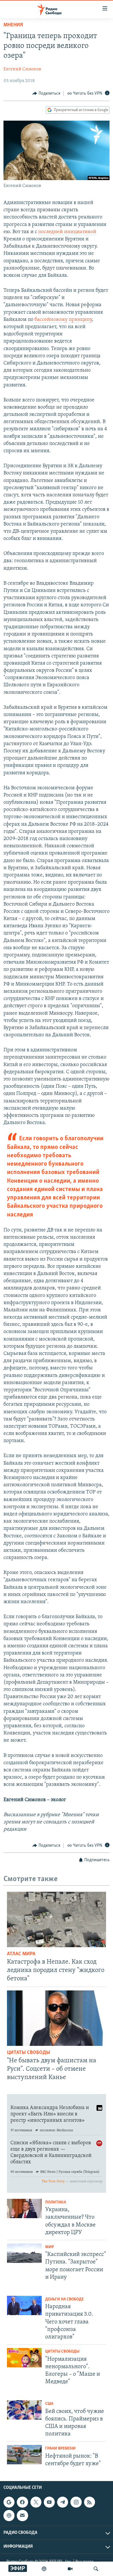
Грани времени (60, 2449)
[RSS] (90, 2502)
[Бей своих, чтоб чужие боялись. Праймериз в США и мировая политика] (24, 2410)
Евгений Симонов (22, 69)
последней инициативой (67, 232)
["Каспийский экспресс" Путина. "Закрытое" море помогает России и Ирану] (24, 2253)
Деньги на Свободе (64, 2299)
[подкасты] (44, 2569)
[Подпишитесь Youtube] (49, 2502)
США (49, 2404)
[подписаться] (22, 2515)
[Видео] (70, 2569)
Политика (56, 2202)
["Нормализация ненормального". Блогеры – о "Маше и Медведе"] (24, 2358)
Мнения (13, 25)
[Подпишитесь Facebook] (22, 2502)
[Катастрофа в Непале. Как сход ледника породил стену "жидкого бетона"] (57, 1919)
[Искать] (96, 2569)
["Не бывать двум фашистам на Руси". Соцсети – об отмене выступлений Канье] (57, 2018)
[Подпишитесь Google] (9, 2502)
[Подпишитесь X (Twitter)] (36, 2502)
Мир (50, 2247)
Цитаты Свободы (29, 2053)
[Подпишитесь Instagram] (76, 2502)
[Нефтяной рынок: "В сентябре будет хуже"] (24, 2455)
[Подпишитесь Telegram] (63, 2502)
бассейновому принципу (63, 320)
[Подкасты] (9, 2515)
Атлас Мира (21, 1954)
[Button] (46, 94)
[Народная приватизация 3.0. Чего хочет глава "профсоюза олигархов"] (24, 2305)
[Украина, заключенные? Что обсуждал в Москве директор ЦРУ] (24, 2208)
